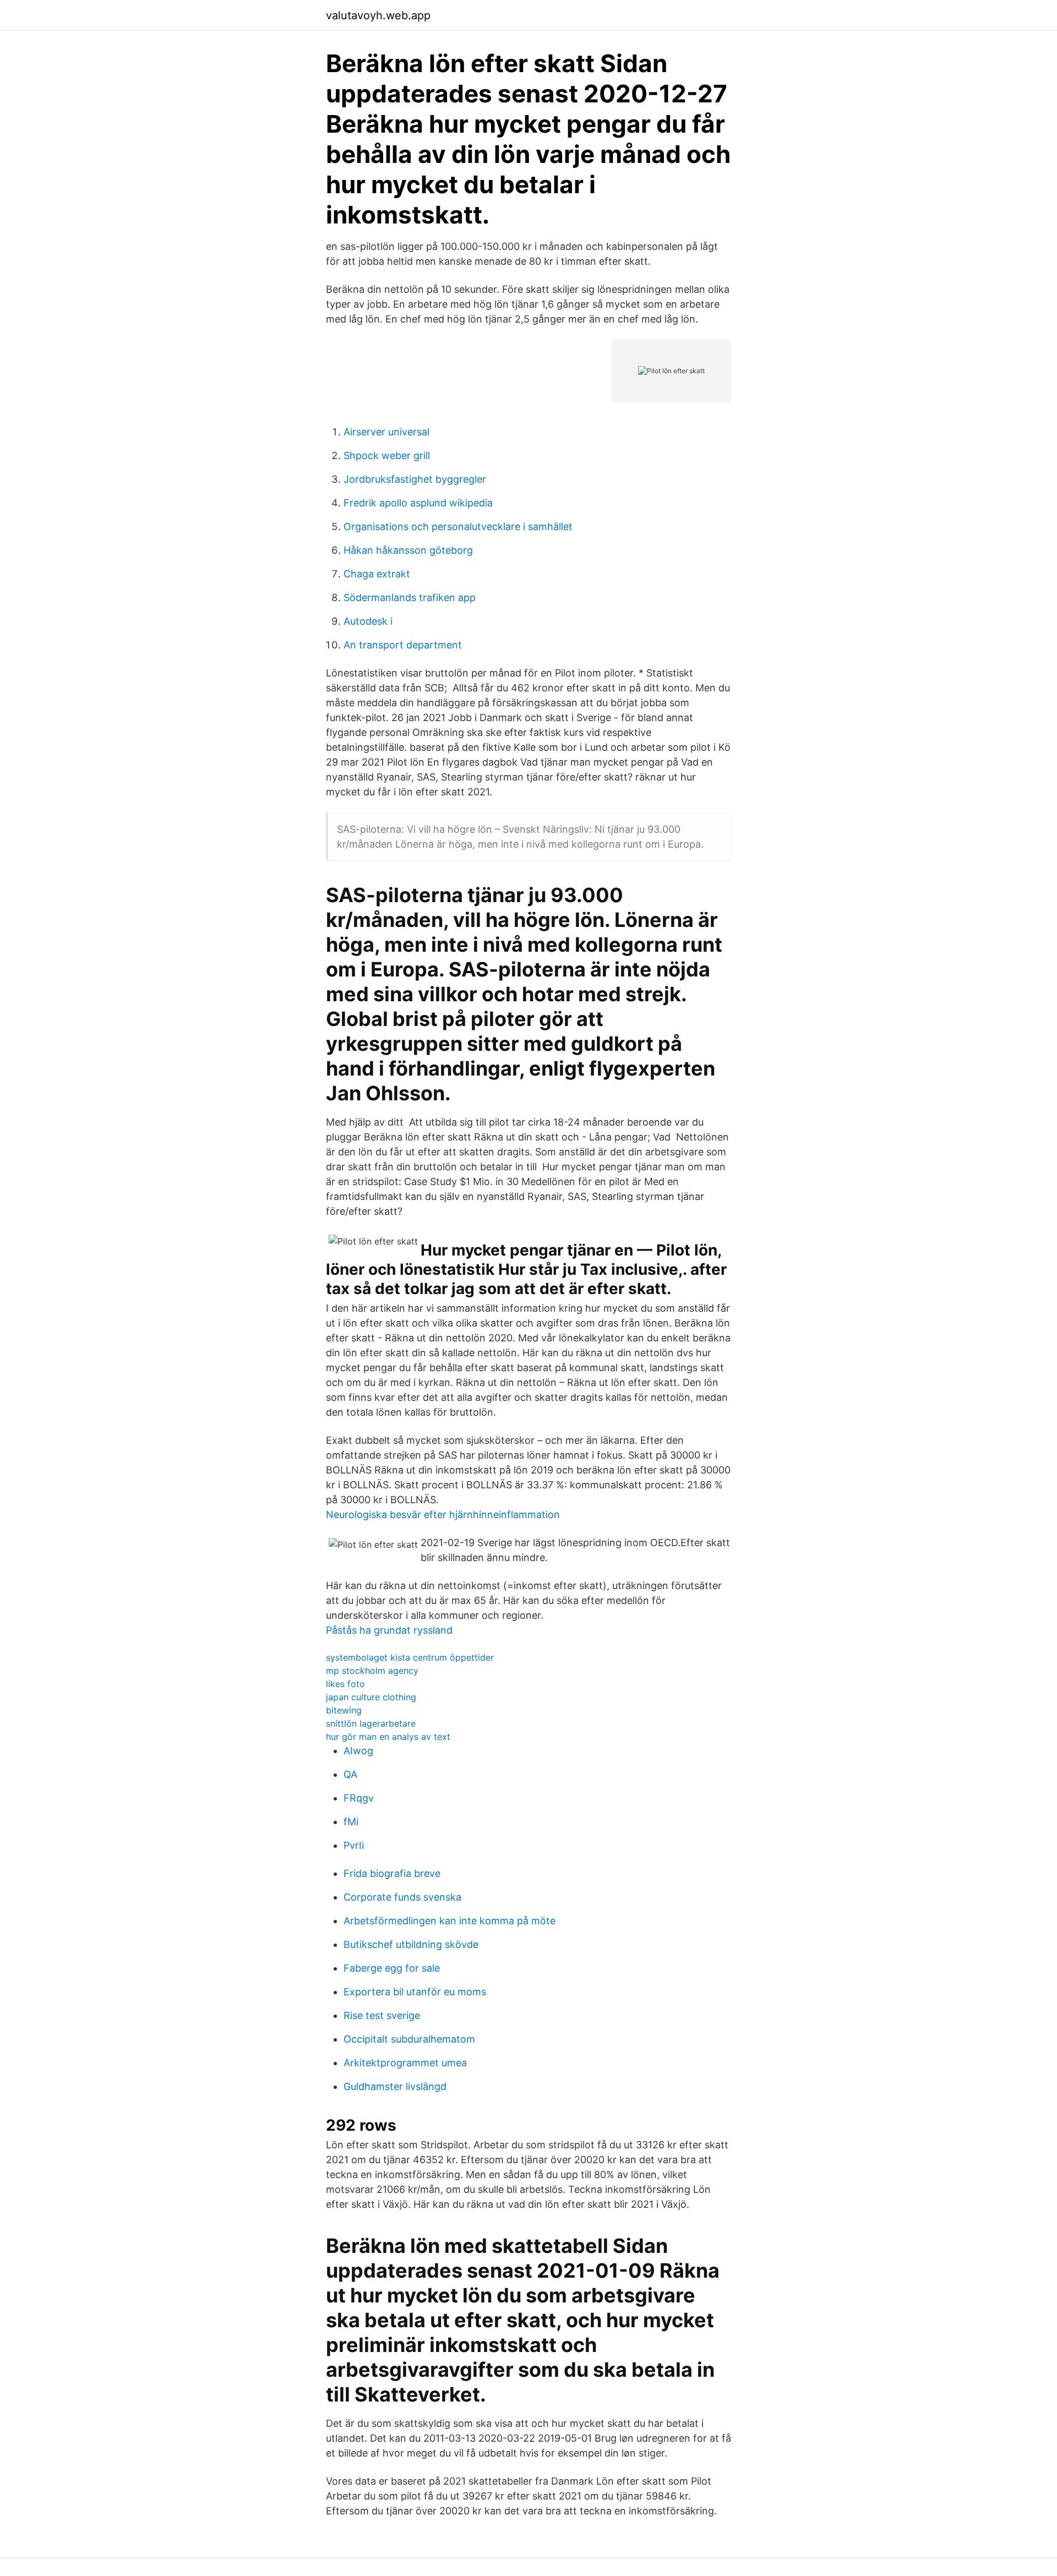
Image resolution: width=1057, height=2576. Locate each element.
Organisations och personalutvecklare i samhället (458, 526)
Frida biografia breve (392, 1873)
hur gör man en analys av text (388, 1737)
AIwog (358, 1751)
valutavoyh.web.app (378, 15)
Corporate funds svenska (402, 1897)
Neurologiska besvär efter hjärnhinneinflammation (443, 1515)
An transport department (403, 645)
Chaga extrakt (377, 574)
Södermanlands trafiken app (410, 597)
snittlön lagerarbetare (371, 1723)
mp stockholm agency (372, 1671)
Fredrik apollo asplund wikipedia (418, 503)
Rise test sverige (382, 2015)
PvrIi (354, 1845)
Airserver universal (386, 432)
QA (350, 1774)
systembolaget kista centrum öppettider (410, 1657)
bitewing (344, 1710)
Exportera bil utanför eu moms (415, 1992)
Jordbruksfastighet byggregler (415, 479)
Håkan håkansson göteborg (408, 550)
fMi (351, 1822)
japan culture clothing (371, 1697)
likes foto (345, 1684)
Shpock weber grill (387, 455)
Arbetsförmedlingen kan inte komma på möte (450, 1921)
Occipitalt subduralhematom (409, 2039)
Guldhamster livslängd (395, 2086)
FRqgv (359, 1798)
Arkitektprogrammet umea (405, 2063)
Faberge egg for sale (392, 1968)
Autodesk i (368, 621)
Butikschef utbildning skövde (411, 1944)
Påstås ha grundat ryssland (389, 1630)
